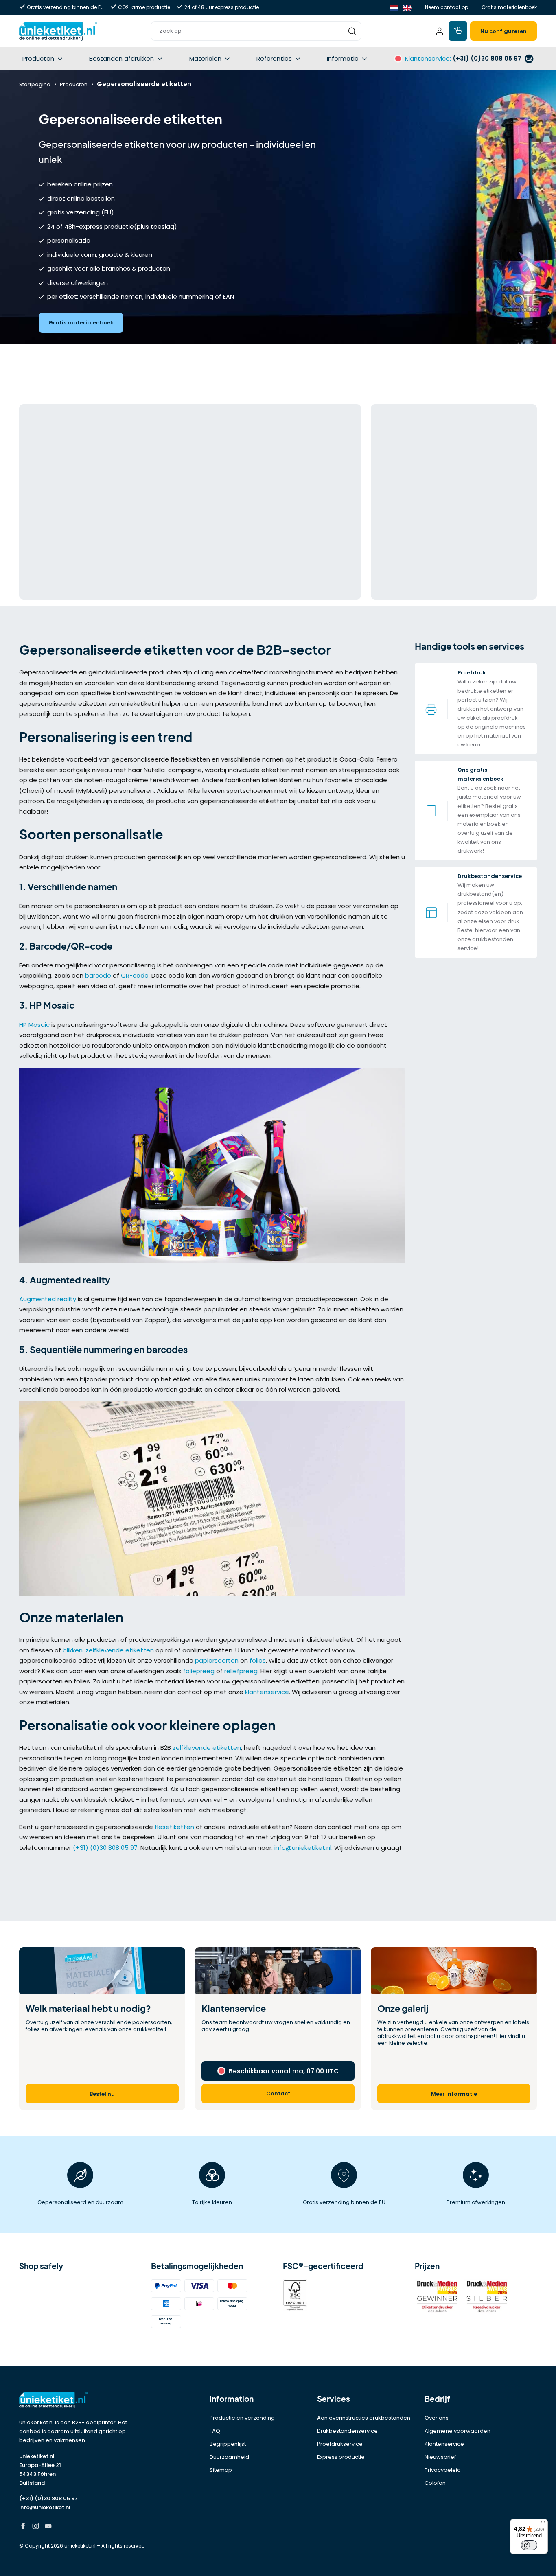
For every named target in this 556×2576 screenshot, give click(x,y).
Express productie (341, 2457)
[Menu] (543, 2524)
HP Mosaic (34, 1025)
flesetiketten (174, 1827)
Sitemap (221, 2470)
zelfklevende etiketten (120, 1650)
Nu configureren (503, 31)
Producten (38, 58)
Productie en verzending (242, 2418)
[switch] (529, 2545)
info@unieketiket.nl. (303, 1848)
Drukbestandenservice (347, 2431)
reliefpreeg (241, 1671)
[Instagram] (36, 2527)
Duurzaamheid (229, 2457)
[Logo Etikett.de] (80, 2400)
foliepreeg (199, 1671)
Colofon (435, 2483)
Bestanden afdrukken (121, 58)
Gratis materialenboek (509, 7)
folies (258, 1660)
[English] (407, 8)
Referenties (274, 58)
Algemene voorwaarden (457, 2431)
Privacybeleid (443, 2470)
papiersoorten (217, 1660)
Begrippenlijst (228, 2444)
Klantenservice (444, 2444)
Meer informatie (454, 2094)
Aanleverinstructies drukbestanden (364, 2418)
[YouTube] (48, 2527)
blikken (73, 1650)
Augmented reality (48, 1299)
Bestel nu (102, 2094)
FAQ (215, 2431)
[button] (256, 31)
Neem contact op (447, 7)
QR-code (135, 975)
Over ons (437, 2418)
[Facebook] (23, 2527)
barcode (98, 975)
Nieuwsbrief (440, 2457)
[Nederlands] (394, 8)
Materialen (205, 58)
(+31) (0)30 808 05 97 (105, 1848)
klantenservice (267, 1692)
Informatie (343, 58)
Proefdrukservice (340, 2444)
